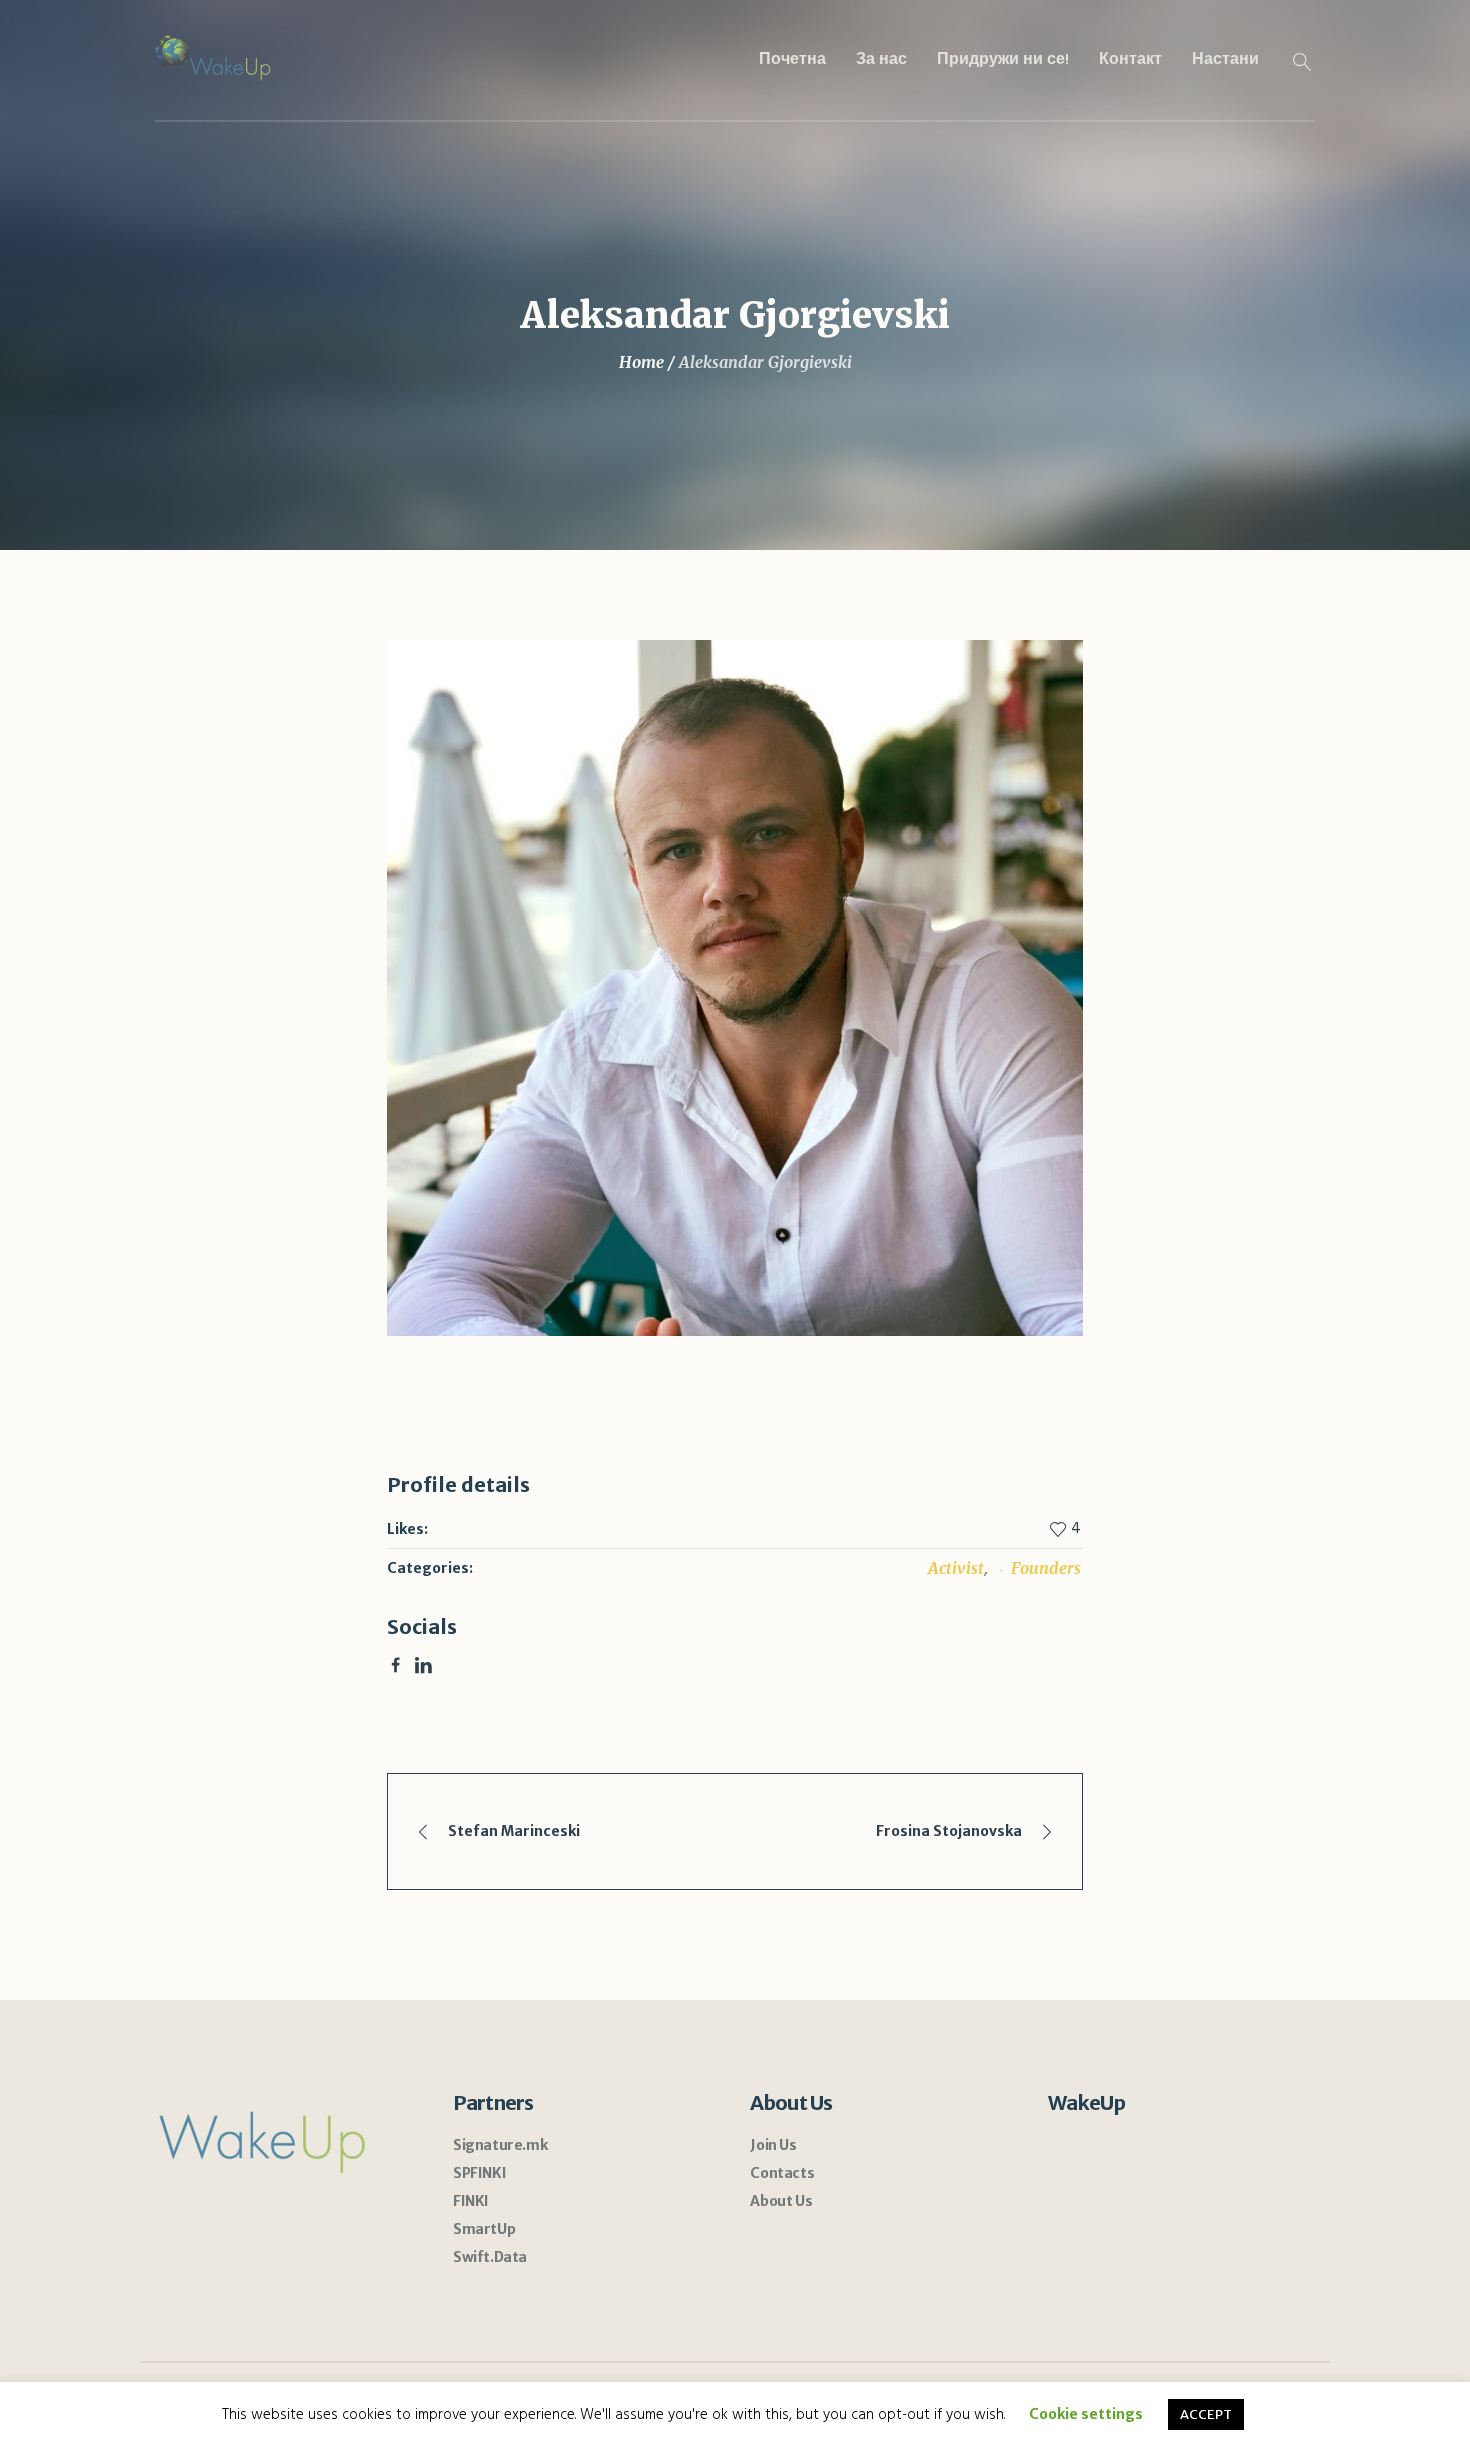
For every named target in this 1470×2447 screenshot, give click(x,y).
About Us (781, 2201)
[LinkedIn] (423, 1665)
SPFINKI (479, 2173)
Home (641, 362)
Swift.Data (490, 2257)
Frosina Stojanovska (949, 1831)
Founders (1046, 1568)
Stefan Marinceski (514, 1831)
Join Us (773, 2145)
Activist (956, 1568)
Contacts (782, 2173)
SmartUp (484, 2229)
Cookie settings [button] (1086, 2414)
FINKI (471, 2201)
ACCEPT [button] (1206, 2414)
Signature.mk (500, 2145)
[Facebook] (395, 1665)
